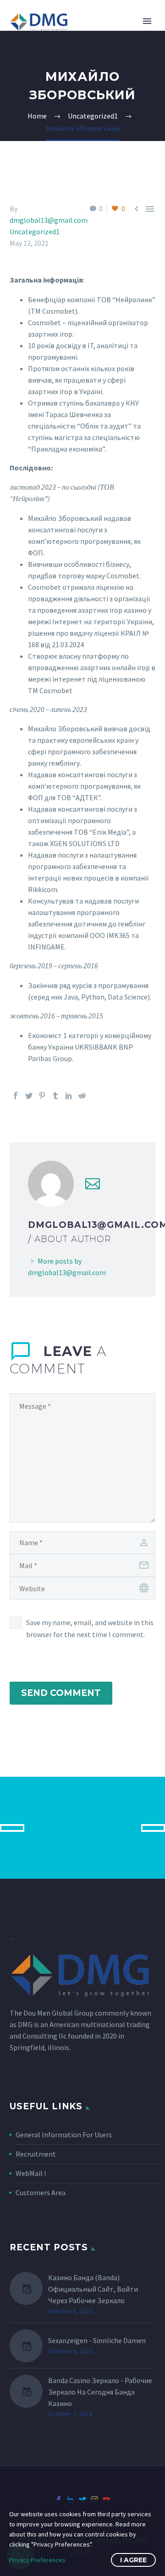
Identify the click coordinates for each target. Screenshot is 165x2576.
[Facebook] (16, 1096)
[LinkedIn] (69, 1096)
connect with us (83, 1827)
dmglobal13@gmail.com (49, 220)
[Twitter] (29, 1096)
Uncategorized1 (35, 232)
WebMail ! (31, 2173)
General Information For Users (64, 2135)
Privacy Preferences (37, 2560)
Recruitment (36, 2154)
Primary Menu (147, 21)
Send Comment (61, 1693)
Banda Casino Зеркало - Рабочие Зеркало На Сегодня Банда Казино (100, 2392)
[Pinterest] (42, 1096)
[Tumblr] (55, 1096)
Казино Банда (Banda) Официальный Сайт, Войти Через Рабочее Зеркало (93, 2289)
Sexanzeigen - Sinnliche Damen (97, 2340)
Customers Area (41, 2192)
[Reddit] (82, 1096)
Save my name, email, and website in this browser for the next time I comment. (90, 1628)
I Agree (133, 2560)
